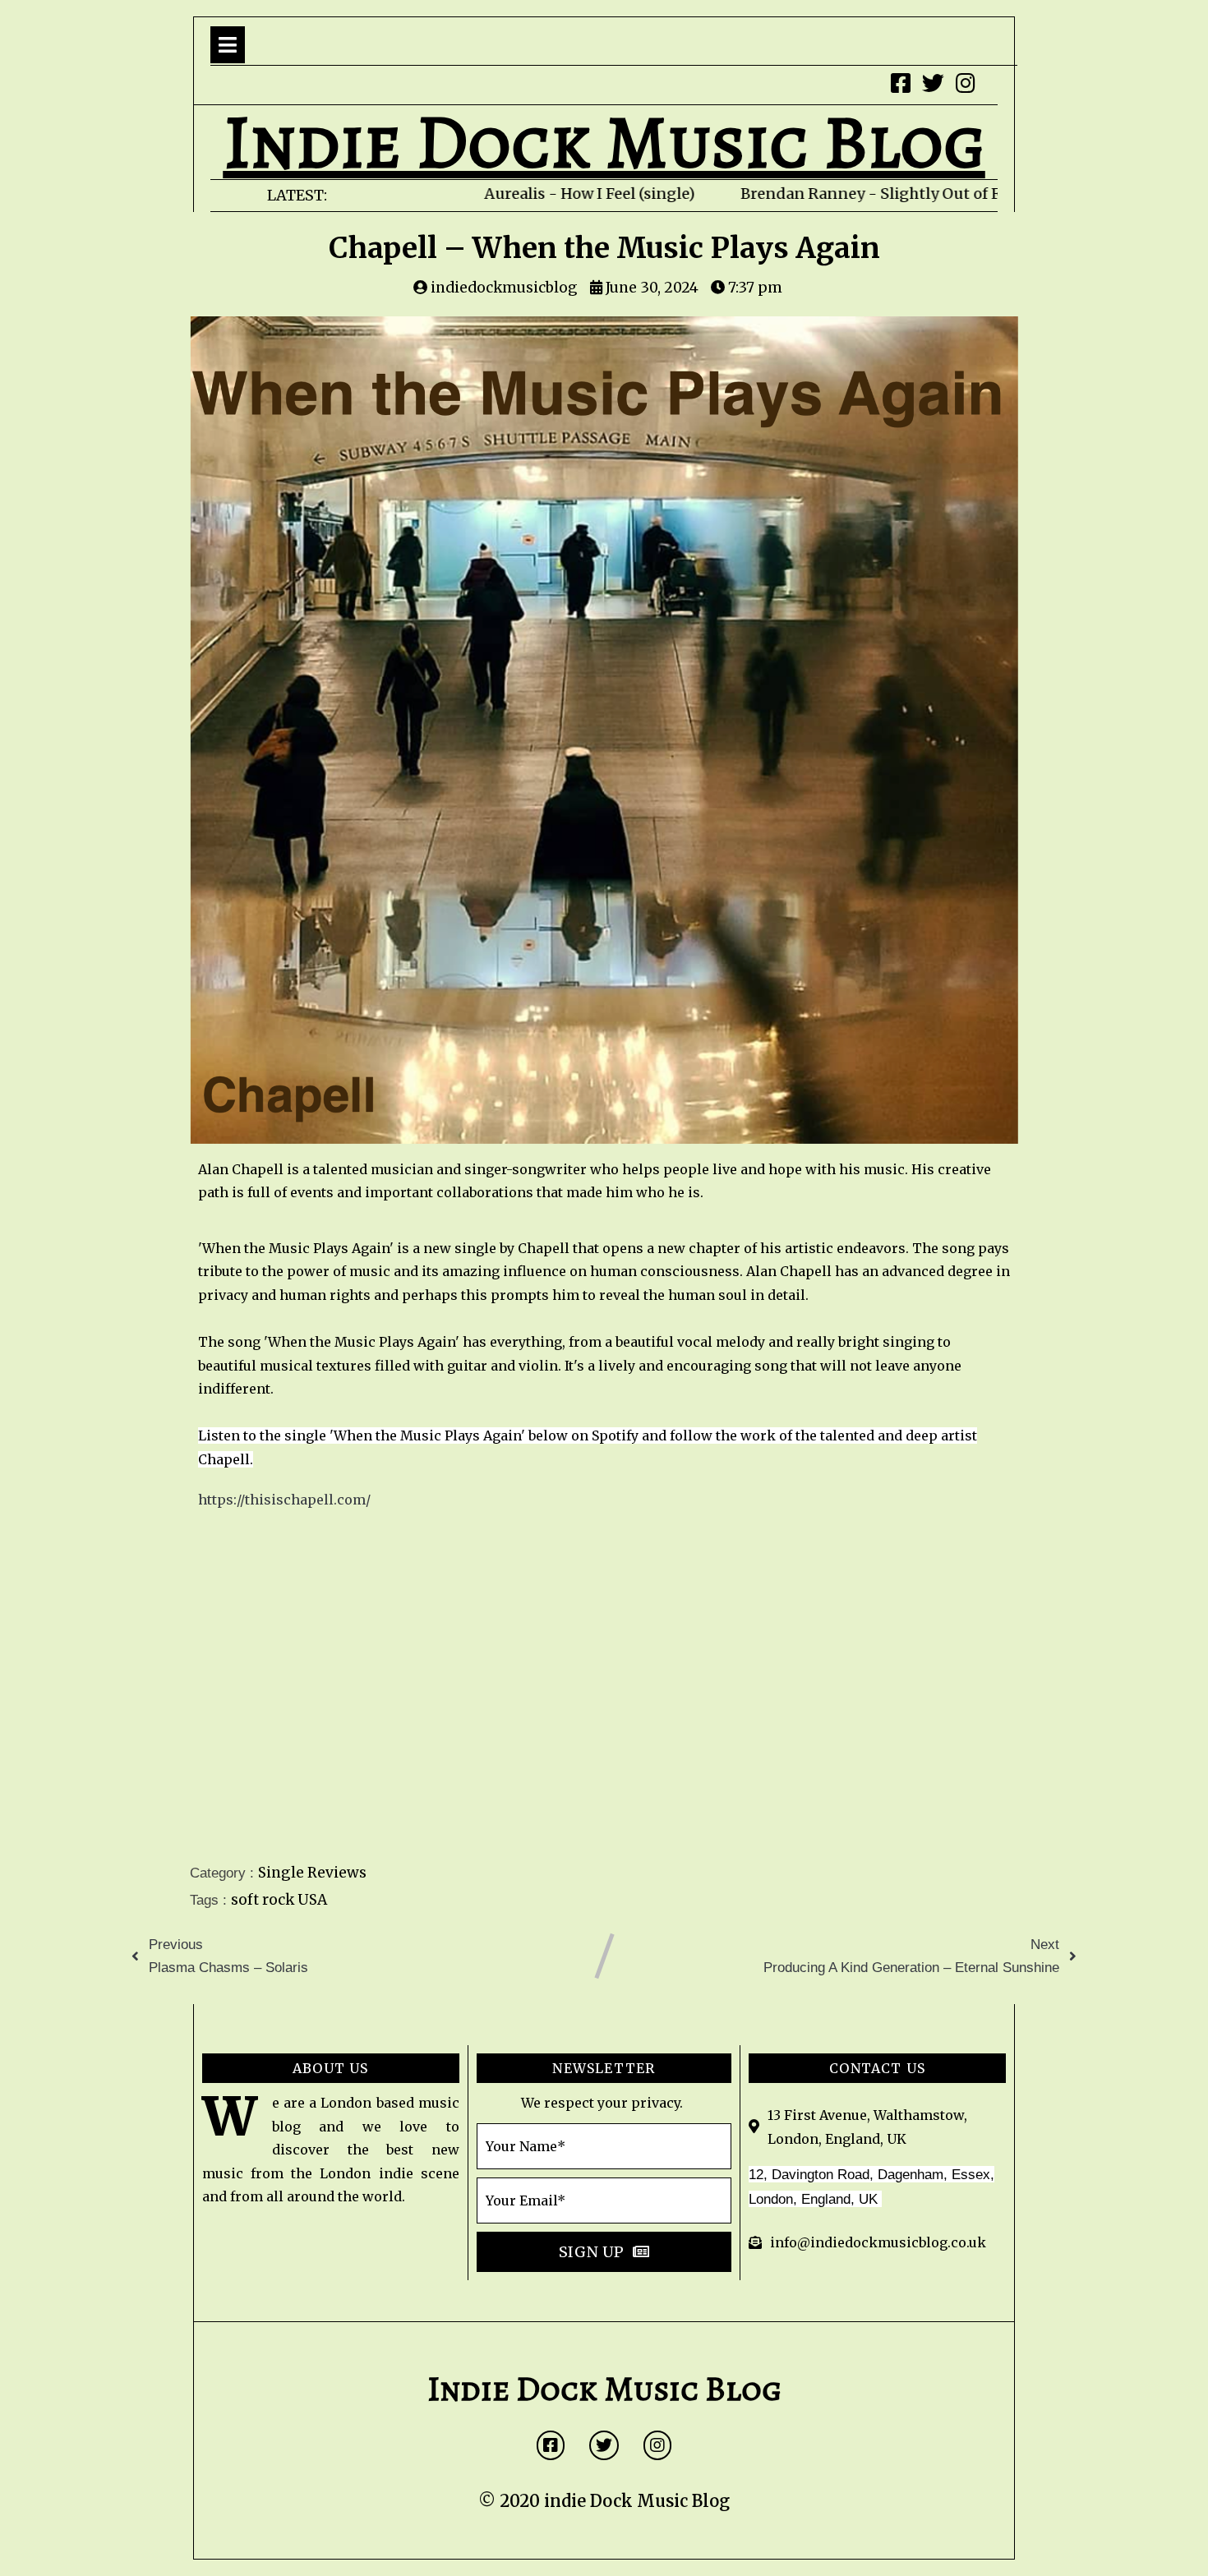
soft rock (264, 1900)
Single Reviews (312, 1873)
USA (312, 1900)
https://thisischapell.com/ (284, 1500)
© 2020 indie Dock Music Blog (604, 2501)
